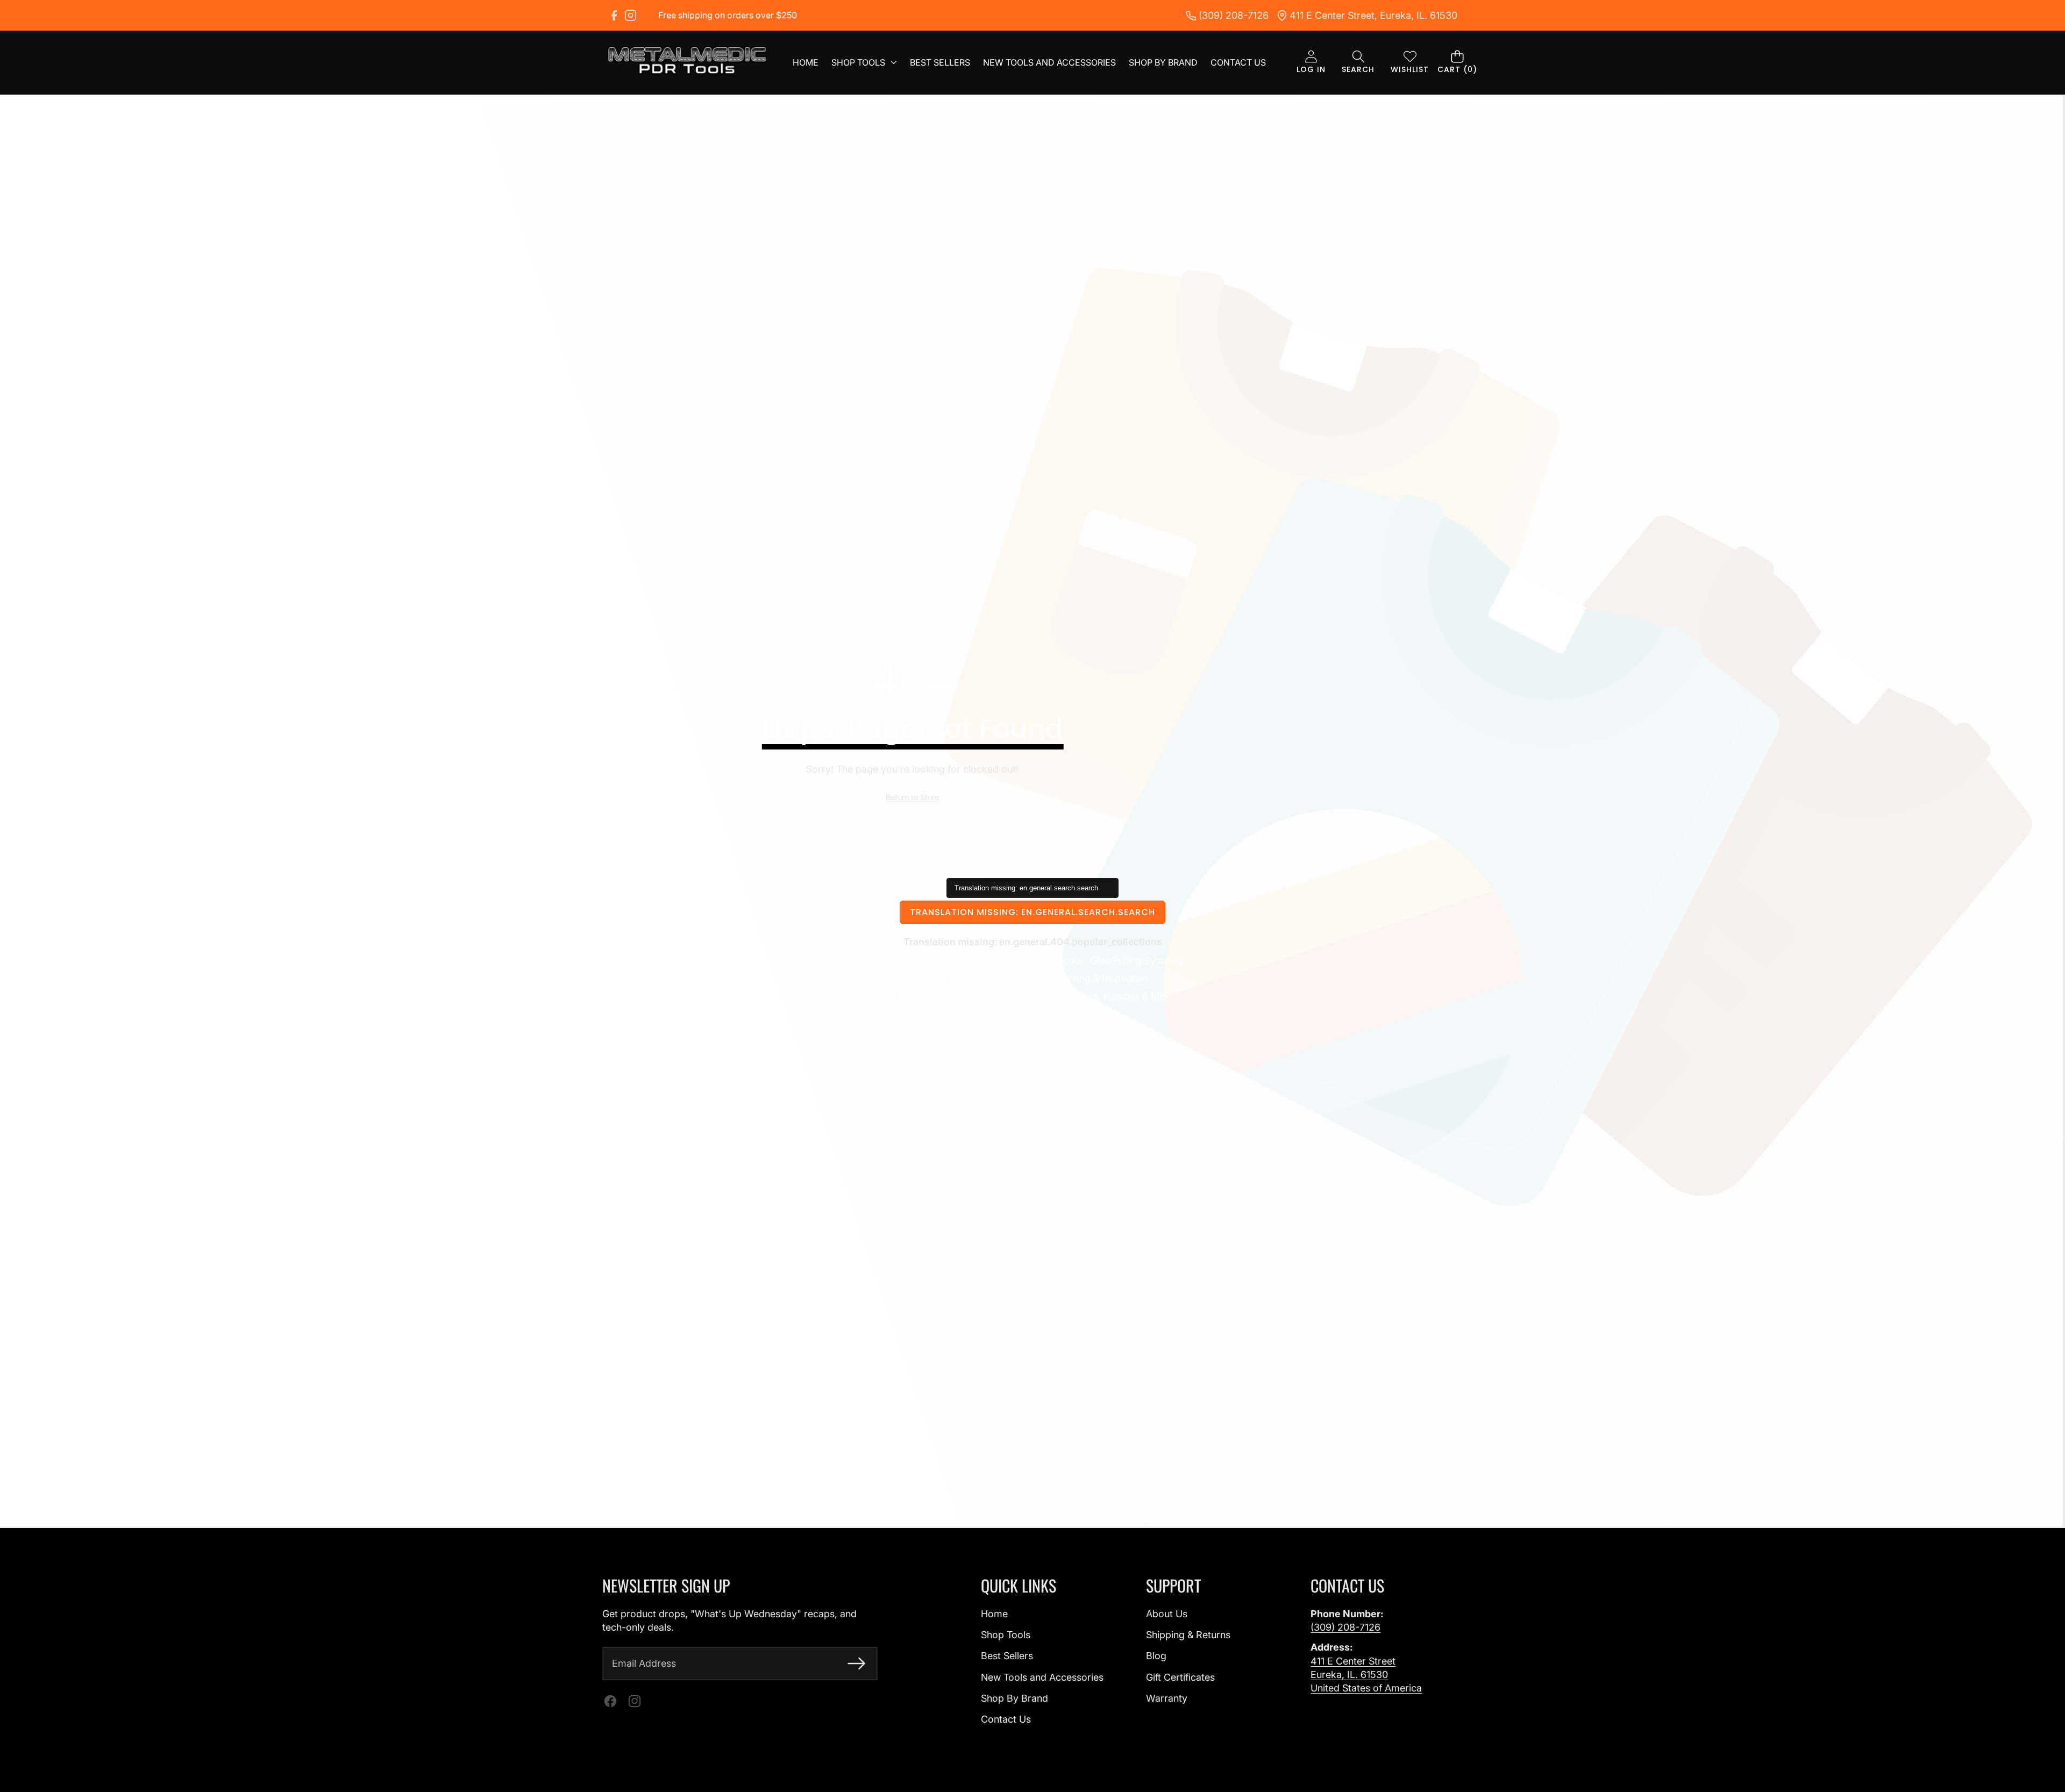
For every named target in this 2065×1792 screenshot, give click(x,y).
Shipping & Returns (1188, 1635)
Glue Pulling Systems (1136, 961)
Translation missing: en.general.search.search (1032, 912)
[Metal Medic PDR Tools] (687, 62)
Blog (1156, 1656)
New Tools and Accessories (1042, 1677)
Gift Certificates (1180, 1677)
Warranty (1167, 1698)
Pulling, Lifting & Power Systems (965, 996)
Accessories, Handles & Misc (1108, 996)
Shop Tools (1006, 1635)
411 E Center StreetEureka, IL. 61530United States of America (1366, 1675)
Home (994, 1614)
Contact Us (1006, 1719)
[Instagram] (631, 15)
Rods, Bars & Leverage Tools (1018, 961)
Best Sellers (1007, 1656)
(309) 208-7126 (1345, 1627)
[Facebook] (614, 15)
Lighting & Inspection (1102, 978)
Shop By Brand (1033, 1013)
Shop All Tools (914, 961)
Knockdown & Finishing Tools (982, 978)
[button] (1358, 63)
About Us (1167, 1614)
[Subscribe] (856, 1663)
